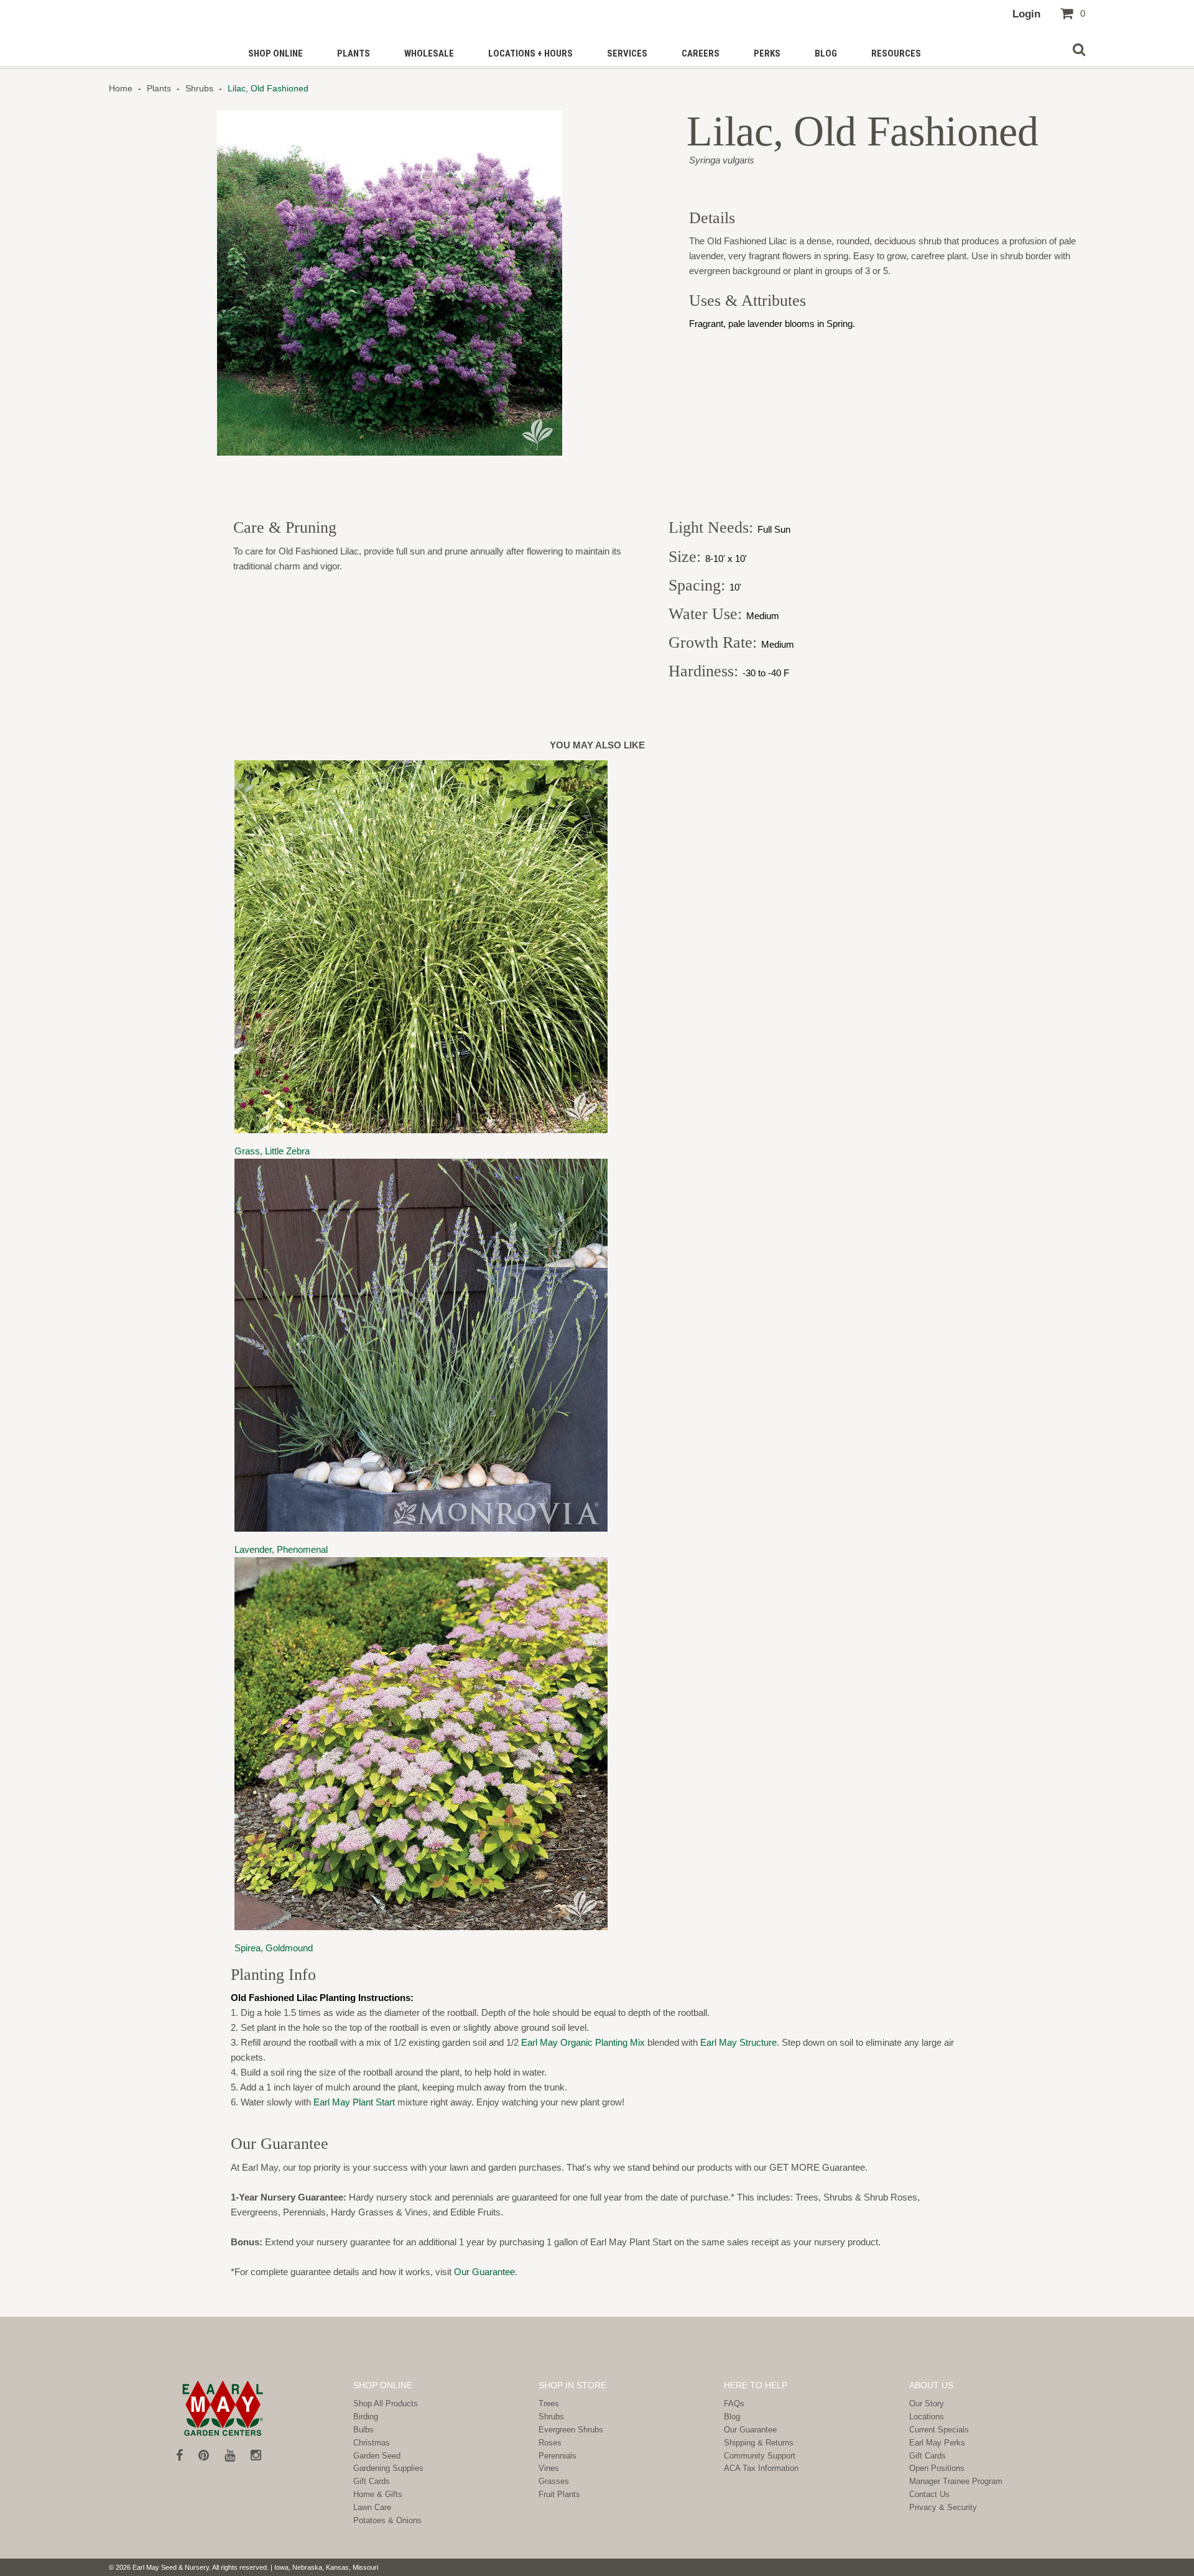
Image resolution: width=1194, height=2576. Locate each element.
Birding (366, 2417)
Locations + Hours (530, 53)
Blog (826, 53)
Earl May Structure (738, 2042)
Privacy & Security (943, 2507)
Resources (896, 53)
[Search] (1079, 50)
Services (627, 53)
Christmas (372, 2443)
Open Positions (937, 2468)
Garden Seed (377, 2456)
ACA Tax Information (761, 2468)
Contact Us (929, 2494)
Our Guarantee (484, 2272)
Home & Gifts (378, 2494)
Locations (927, 2417)
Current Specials (939, 2430)
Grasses (554, 2481)
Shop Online (275, 53)
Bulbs (363, 2430)
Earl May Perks (937, 2443)
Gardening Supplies (388, 2468)
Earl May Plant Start (354, 2102)
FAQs (734, 2403)
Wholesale (429, 53)
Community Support (760, 2456)
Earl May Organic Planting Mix (583, 2042)
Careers (701, 53)
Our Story (927, 2403)
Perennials (558, 2456)
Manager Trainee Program (956, 2481)
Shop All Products (386, 2403)
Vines (549, 2468)
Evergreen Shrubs (571, 2430)
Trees (549, 2403)
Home (122, 88)
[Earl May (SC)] (223, 2408)
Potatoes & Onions (387, 2520)
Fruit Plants (559, 2494)
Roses (550, 2443)
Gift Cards (372, 2481)
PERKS (767, 53)
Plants (354, 53)
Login (1026, 14)
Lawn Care (372, 2507)
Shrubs (199, 88)
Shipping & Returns (759, 2443)
